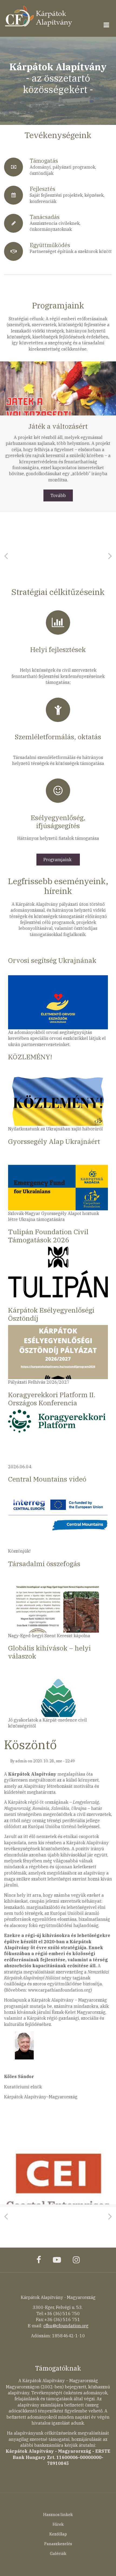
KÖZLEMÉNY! (30, 1057)
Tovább (58, 495)
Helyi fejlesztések (58, 650)
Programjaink (57, 860)
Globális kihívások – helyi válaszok (50, 1652)
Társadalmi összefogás (44, 1564)
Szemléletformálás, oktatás (58, 737)
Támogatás (44, 161)
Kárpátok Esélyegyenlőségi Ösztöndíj (51, 1314)
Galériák (58, 2553)
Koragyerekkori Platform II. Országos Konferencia (52, 1399)
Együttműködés (50, 245)
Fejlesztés (42, 189)
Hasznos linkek (58, 2515)
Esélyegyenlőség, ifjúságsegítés (58, 822)
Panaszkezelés (58, 2544)
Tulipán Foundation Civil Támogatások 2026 (48, 1236)
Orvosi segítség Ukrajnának (52, 961)
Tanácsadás (45, 217)
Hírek (58, 2524)
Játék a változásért (58, 426)
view (58, 388)
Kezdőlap (58, 2534)
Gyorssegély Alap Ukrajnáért (54, 1142)
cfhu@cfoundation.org (66, 2326)
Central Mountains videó (47, 1479)
